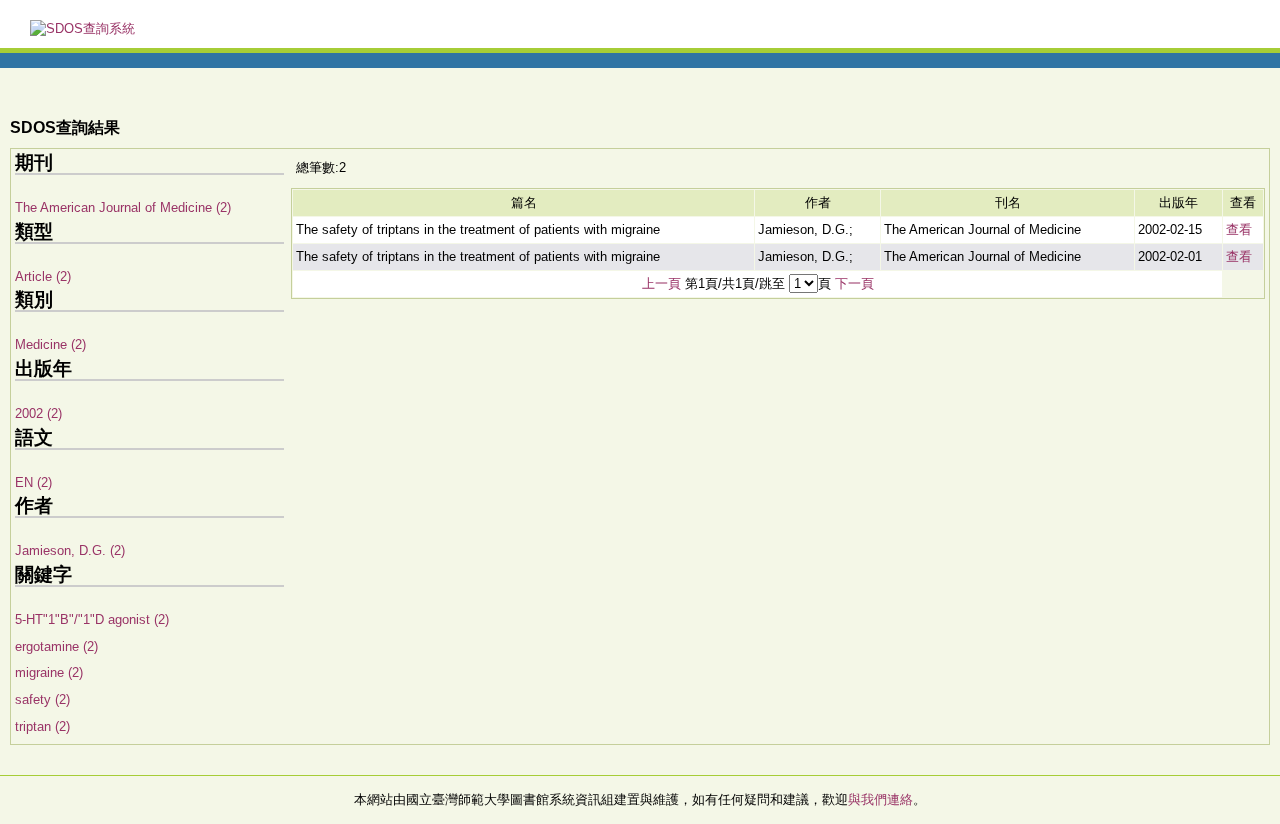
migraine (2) (49, 672)
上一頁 (661, 283)
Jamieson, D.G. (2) (70, 550)
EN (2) (33, 482)
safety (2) (42, 699)
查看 (1239, 229)
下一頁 (854, 283)
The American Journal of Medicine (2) (123, 207)
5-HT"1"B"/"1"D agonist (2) (92, 619)
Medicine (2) (50, 344)
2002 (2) (38, 413)
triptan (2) (42, 726)
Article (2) (43, 276)
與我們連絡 (880, 799)
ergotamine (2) (56, 646)
